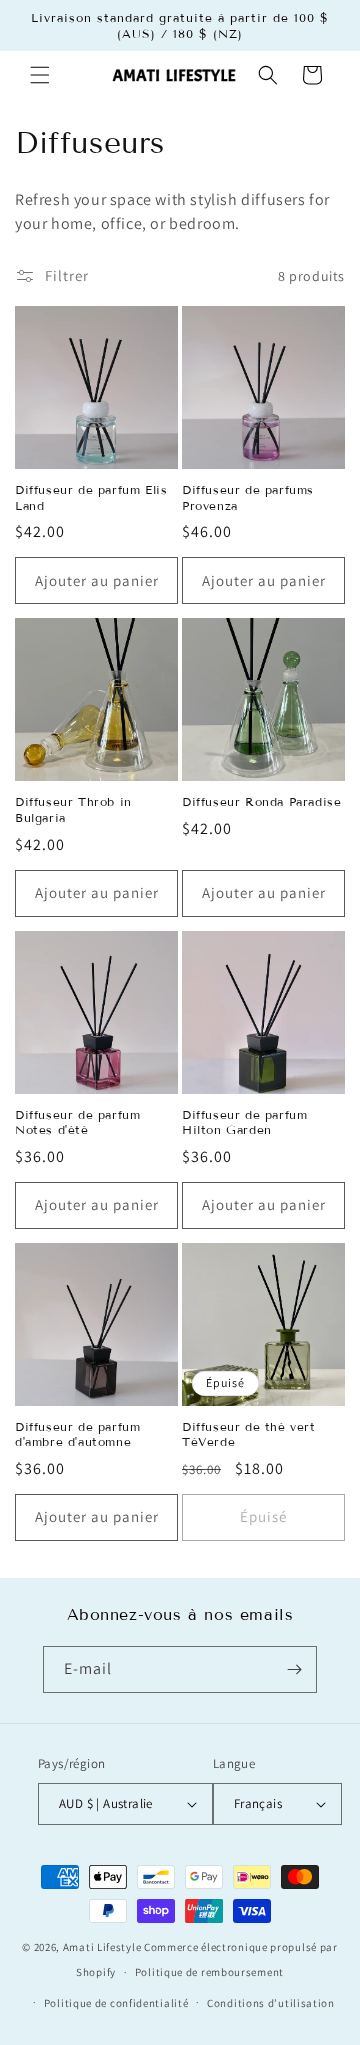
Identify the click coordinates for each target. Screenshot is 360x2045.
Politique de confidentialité (116, 2003)
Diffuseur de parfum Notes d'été (77, 1122)
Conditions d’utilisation (271, 2003)
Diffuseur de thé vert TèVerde (249, 1434)
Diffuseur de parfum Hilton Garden (244, 1122)
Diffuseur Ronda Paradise (261, 801)
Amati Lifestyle (102, 1947)
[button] (40, 75)
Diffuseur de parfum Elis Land (91, 497)
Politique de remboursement (209, 1972)
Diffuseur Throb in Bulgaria (73, 809)
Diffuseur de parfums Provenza (248, 497)
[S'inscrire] (294, 1669)
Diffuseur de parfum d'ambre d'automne (77, 1434)
